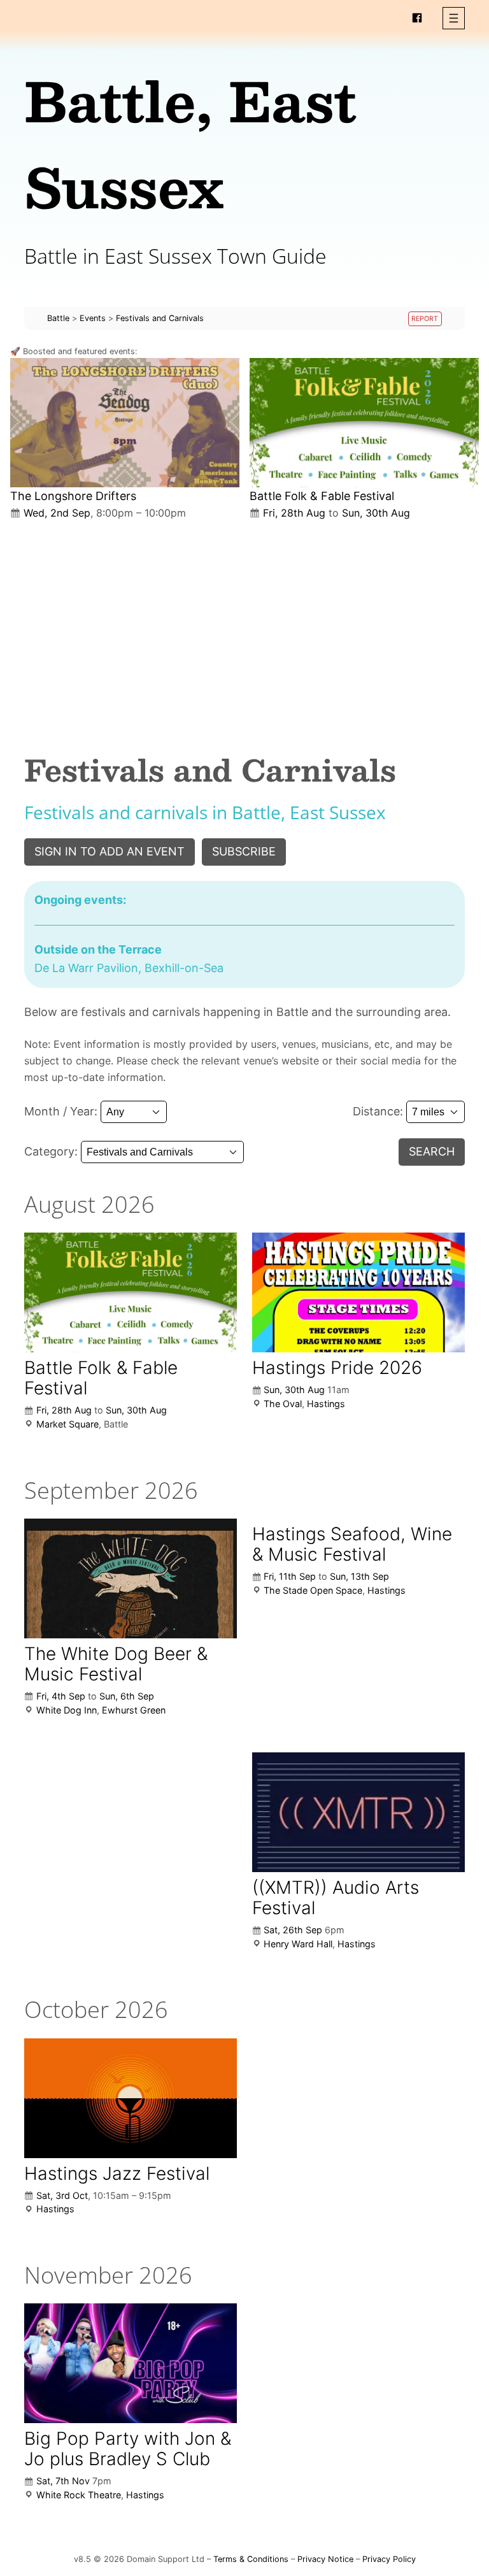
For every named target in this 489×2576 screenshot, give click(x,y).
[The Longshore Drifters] (125, 423)
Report (425, 319)
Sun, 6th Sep (127, 1696)
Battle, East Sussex (190, 143)
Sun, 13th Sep (359, 1576)
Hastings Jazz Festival (117, 2173)
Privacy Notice (325, 2559)
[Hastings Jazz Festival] (131, 2098)
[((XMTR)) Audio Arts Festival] (358, 1812)
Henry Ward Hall (298, 1944)
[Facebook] (417, 18)
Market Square (67, 1424)
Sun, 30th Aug (376, 513)
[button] (454, 18)
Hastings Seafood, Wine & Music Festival (352, 1544)
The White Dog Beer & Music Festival (116, 1664)
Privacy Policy (389, 2559)
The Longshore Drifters (73, 496)
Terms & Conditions (251, 2559)
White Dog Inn (67, 1710)
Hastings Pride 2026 (337, 1368)
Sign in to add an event (110, 851)
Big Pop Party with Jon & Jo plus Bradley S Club (128, 2449)
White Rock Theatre (79, 2495)
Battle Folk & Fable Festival (322, 496)
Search (432, 1151)
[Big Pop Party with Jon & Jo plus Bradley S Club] (131, 2363)
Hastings (326, 1404)
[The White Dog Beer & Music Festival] (131, 1578)
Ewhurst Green (134, 1710)
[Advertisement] (244, 626)
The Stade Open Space (313, 1590)
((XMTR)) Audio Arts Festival (336, 1898)
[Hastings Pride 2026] (358, 1292)
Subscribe (244, 851)
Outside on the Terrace (98, 949)
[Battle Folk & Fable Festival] (364, 423)
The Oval (283, 1404)
